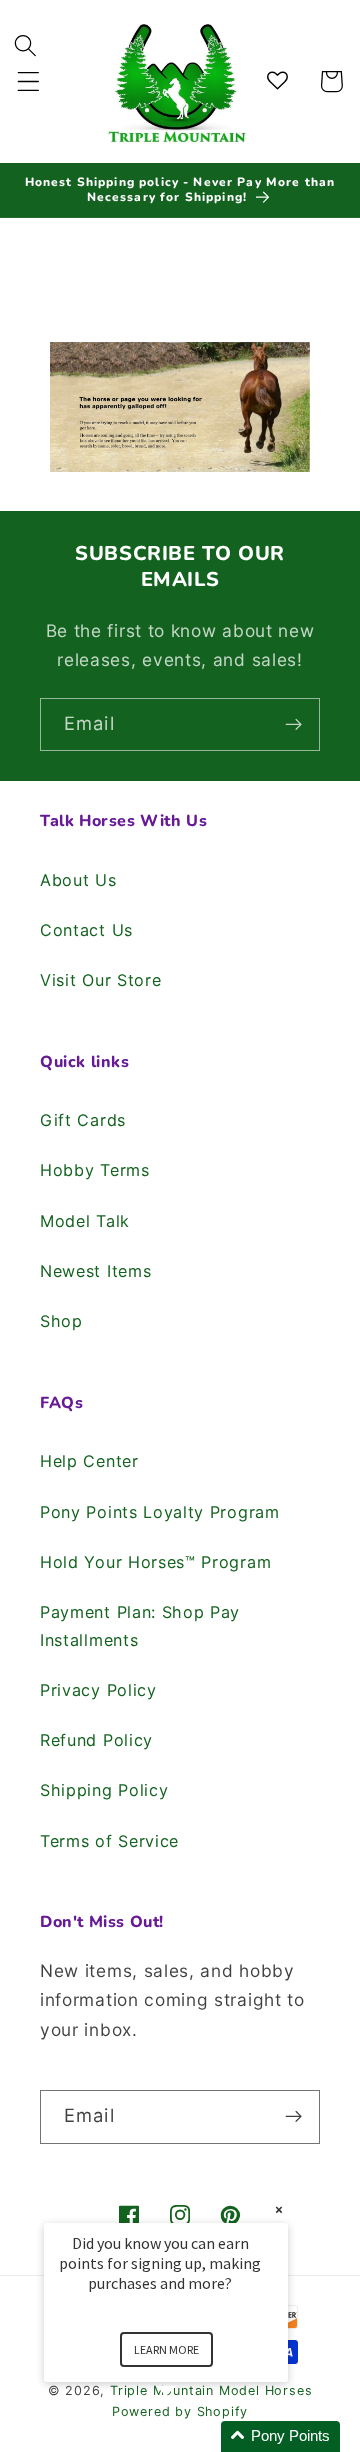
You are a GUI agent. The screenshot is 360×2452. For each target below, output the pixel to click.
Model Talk (85, 1221)
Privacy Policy (98, 1690)
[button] (28, 81)
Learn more (166, 2349)
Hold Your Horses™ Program (155, 1562)
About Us (78, 880)
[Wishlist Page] (280, 81)
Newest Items (95, 1271)
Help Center (89, 1461)
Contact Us (86, 930)
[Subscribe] (293, 725)
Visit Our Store (100, 980)
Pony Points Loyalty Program (160, 1512)
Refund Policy (96, 1740)
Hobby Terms (95, 1170)
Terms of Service (109, 1841)
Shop (61, 1321)
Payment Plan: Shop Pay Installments (140, 1625)
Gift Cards (83, 1120)
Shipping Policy (104, 1790)
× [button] (279, 2209)
